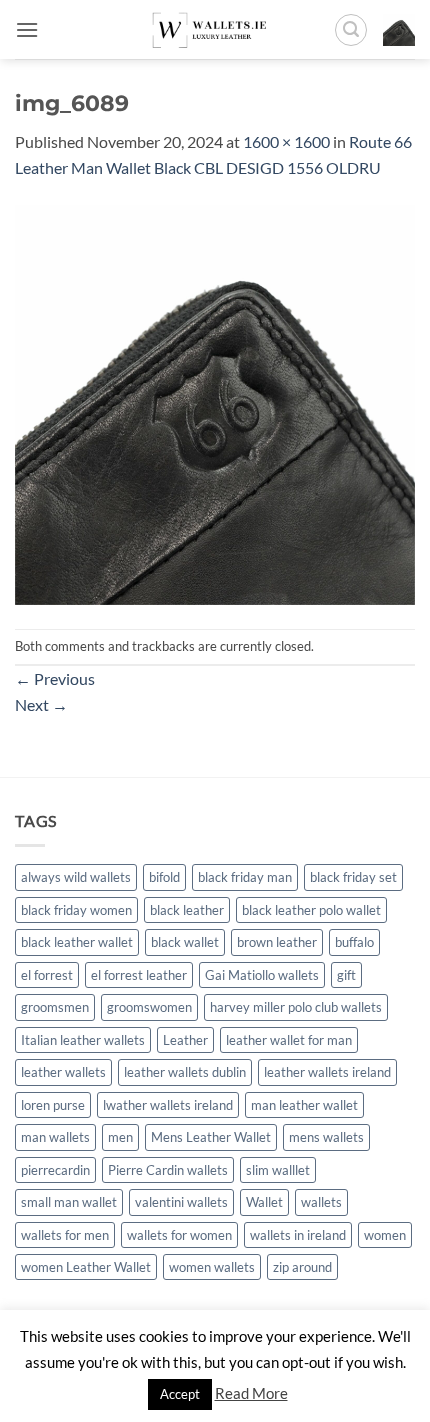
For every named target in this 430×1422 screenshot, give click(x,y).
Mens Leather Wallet (211, 1137)
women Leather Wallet (86, 1267)
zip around (302, 1267)
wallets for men (65, 1235)
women (385, 1235)
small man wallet (69, 1202)
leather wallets (63, 1072)
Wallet (264, 1202)
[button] (27, 29)
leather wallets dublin (185, 1072)
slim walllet (278, 1170)
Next (41, 704)
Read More (251, 1393)
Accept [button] (180, 1394)
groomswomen (149, 1007)
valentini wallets (181, 1202)
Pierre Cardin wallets (168, 1170)
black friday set (353, 877)
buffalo (354, 942)
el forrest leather (139, 975)
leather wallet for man (289, 1040)
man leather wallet (304, 1105)
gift (346, 975)
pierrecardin (55, 1170)
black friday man (245, 877)
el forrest (47, 975)
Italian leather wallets (83, 1040)
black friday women (76, 910)
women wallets (212, 1267)
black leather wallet (77, 942)
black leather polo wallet (311, 910)
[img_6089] (215, 402)
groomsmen (55, 1007)
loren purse (53, 1105)
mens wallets (326, 1137)
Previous (55, 678)
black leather (187, 910)
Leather (185, 1040)
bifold (164, 877)
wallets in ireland (298, 1235)
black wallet (185, 942)
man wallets (55, 1137)
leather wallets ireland (327, 1072)
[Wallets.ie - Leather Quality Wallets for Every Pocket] (215, 29)
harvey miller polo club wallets (296, 1007)
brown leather (277, 942)
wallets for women (179, 1235)
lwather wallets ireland (168, 1105)
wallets (321, 1202)
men (120, 1137)
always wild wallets (76, 877)
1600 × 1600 (286, 141)
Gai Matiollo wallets (262, 975)
